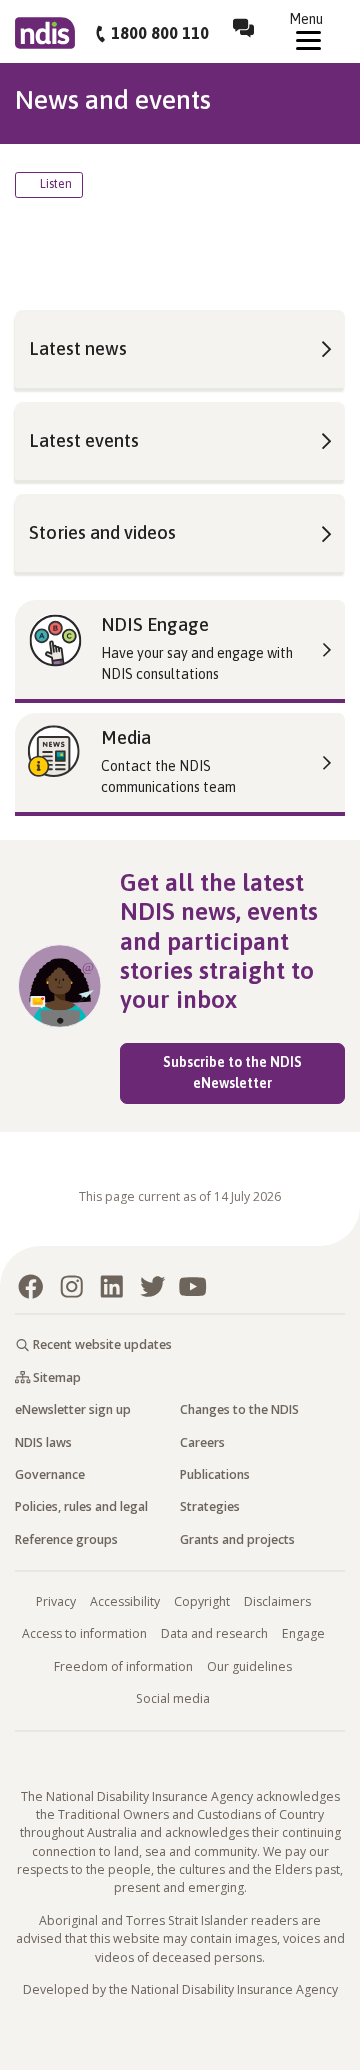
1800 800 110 (160, 33)
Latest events (84, 440)
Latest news (78, 348)
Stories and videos (102, 532)
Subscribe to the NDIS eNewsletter (254, 1072)
